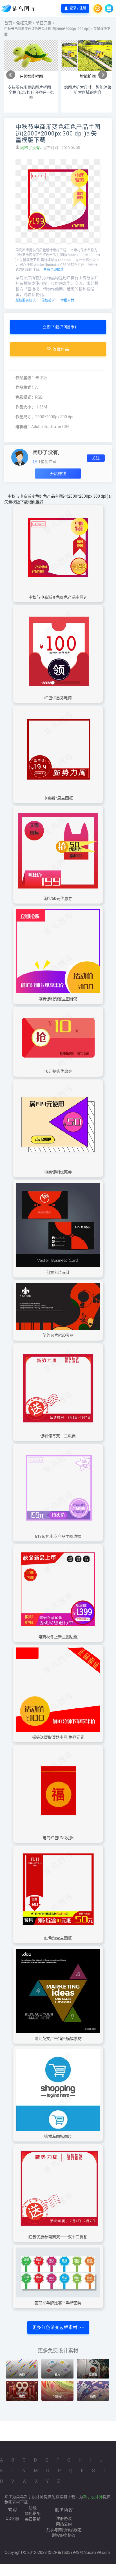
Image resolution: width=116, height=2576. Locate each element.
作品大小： (25, 407)
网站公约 (64, 2524)
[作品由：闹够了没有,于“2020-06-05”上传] (20, 457)
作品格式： (25, 387)
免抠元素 (24, 23)
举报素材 (67, 300)
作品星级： (25, 378)
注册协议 (64, 2518)
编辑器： (23, 427)
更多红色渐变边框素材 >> (58, 2327)
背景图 (57, 2397)
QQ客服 (12, 2518)
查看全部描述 (53, 270)
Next (103, 75)
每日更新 (33, 2519)
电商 (22, 2397)
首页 (8, 23)
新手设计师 (93, 2497)
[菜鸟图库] (19, 8)
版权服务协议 (26, 300)
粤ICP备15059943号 (65, 2552)
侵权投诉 (48, 300)
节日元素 (44, 23)
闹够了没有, (31, 148)
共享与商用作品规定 (64, 2530)
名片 (57, 2374)
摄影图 (93, 2374)
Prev (11, 75)
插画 (93, 2397)
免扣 (22, 2374)
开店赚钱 (58, 474)
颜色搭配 (33, 2513)
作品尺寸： (25, 417)
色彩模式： (25, 397)
